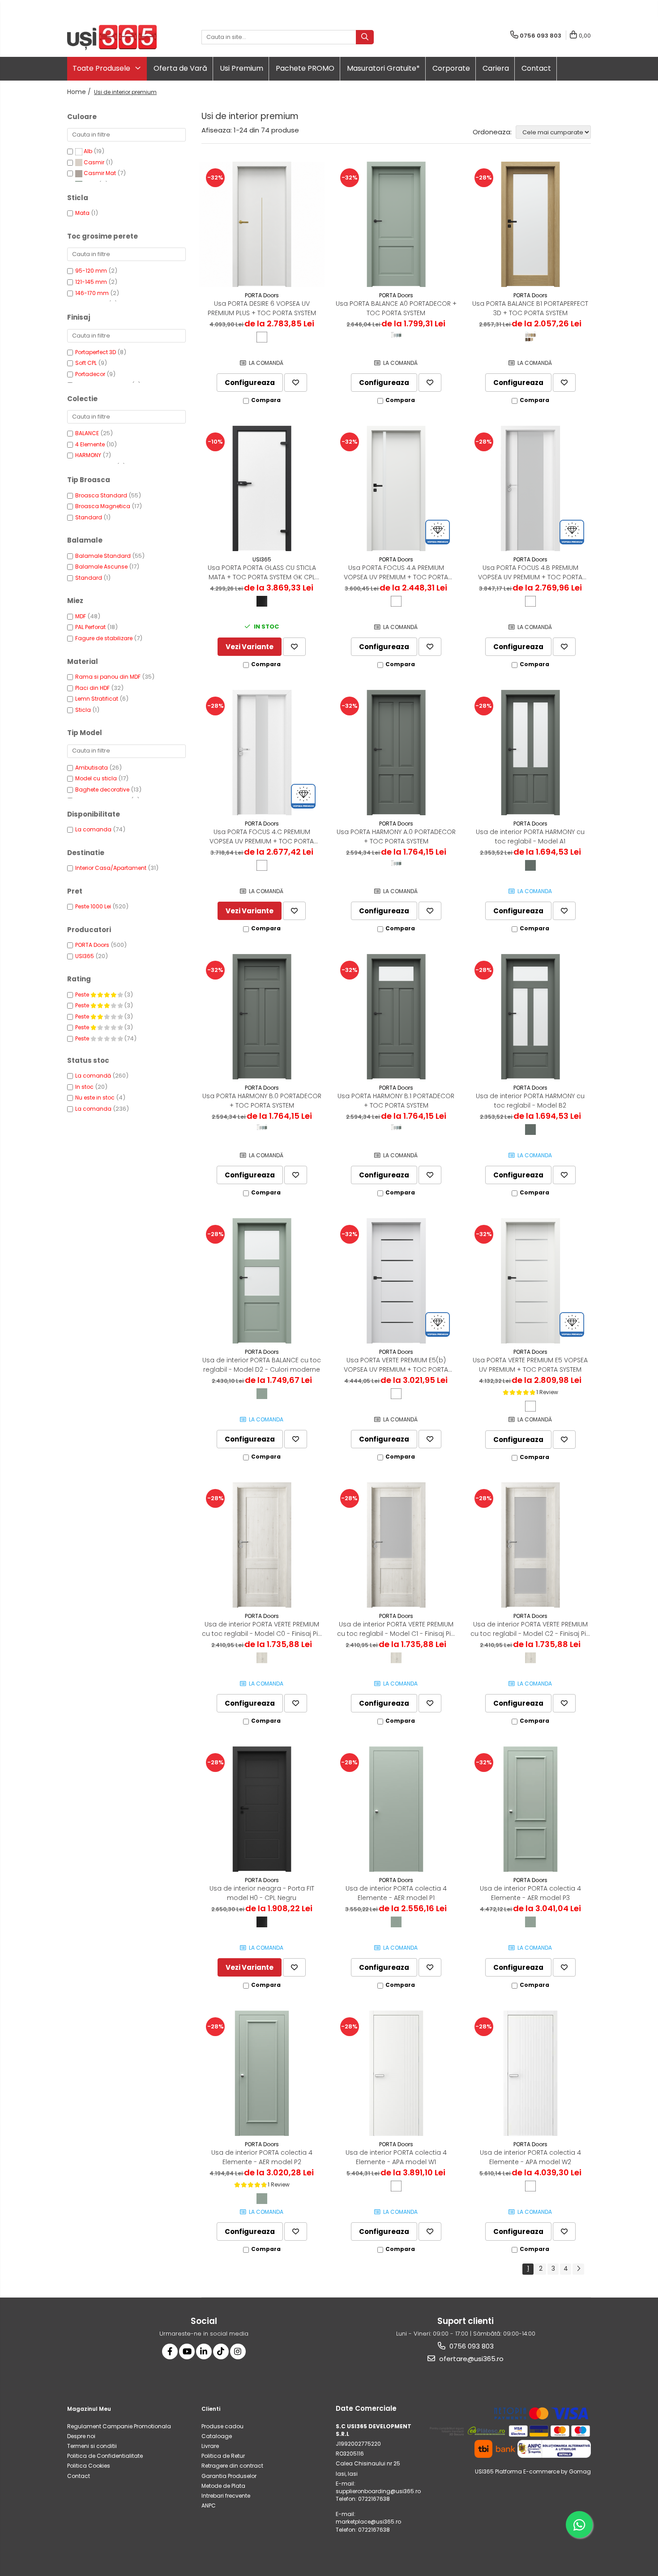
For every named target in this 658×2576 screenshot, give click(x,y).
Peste (83, 995)
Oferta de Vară (180, 68)
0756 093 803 (471, 2346)
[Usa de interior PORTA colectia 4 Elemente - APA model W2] (530, 2073)
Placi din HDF (92, 688)
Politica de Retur (223, 2456)
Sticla (83, 710)
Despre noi (81, 2436)
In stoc (84, 1087)
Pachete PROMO (305, 68)
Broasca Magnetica (103, 506)
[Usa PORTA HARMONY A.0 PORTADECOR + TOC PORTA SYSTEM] (396, 753)
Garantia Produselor (229, 2476)
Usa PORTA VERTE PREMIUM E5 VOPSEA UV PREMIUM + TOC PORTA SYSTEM (530, 1365)
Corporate (451, 68)
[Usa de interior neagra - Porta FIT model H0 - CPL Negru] (262, 1809)
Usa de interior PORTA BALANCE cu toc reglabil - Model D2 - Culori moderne (262, 1365)
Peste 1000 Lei (93, 906)
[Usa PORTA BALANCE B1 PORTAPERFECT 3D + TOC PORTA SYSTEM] (530, 224)
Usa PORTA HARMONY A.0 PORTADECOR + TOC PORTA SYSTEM (396, 837)
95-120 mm (91, 271)
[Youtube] (187, 2351)
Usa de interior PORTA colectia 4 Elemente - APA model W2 (530, 2157)
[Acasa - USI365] (112, 37)
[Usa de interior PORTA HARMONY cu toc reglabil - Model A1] (530, 753)
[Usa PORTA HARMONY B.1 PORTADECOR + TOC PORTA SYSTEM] (396, 1017)
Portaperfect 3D (96, 352)
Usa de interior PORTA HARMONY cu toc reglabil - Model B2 (530, 1101)
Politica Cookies (89, 2466)
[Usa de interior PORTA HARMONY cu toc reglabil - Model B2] (530, 1017)
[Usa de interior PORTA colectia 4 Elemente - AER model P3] (530, 1809)
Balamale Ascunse (101, 567)
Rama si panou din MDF (108, 677)
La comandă (93, 1076)
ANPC (209, 2505)
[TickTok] (221, 2351)
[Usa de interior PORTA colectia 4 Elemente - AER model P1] (396, 1809)
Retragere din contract (232, 2466)
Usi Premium (241, 68)
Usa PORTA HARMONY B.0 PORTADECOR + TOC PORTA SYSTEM (262, 1101)
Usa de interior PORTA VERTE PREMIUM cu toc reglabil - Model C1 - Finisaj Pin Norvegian (396, 1629)
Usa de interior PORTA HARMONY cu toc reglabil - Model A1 (530, 837)
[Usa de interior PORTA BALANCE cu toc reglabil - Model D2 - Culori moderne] (262, 1281)
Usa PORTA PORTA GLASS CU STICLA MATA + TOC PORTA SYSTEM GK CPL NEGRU (262, 573)
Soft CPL (86, 363)
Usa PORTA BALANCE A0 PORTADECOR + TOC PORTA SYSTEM (396, 308)
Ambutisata (92, 768)
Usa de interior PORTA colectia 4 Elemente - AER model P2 (262, 2157)
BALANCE (87, 433)
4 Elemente (90, 444)
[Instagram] (238, 2351)
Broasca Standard (101, 495)
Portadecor (90, 374)
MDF (81, 616)
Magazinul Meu (89, 2409)
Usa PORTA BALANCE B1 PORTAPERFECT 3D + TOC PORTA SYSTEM (530, 308)
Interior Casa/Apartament (111, 868)
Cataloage (217, 2436)
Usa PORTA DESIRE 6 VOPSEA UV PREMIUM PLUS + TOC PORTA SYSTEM (262, 308)
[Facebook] (170, 2351)
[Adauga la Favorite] (296, 383)
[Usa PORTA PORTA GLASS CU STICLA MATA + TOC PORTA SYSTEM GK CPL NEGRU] (262, 488)
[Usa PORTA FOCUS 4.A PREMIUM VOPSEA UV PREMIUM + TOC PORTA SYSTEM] (396, 488)
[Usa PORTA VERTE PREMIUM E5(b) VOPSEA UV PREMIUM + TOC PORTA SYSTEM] (396, 1281)
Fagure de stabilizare (104, 638)
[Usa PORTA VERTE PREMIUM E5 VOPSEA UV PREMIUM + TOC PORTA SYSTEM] (530, 1281)
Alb (88, 151)
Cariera (496, 68)
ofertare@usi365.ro (470, 2359)
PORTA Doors (92, 945)
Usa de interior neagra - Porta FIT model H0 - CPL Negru (262, 1893)
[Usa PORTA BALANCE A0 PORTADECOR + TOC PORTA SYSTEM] (396, 224)
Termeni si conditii (92, 2446)
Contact (536, 68)
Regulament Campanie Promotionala (119, 2426)
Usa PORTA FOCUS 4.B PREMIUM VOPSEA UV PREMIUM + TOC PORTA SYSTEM (530, 573)
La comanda (93, 829)
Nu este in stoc (95, 1098)
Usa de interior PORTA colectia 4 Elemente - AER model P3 (530, 1893)
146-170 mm (92, 293)
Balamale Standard (103, 556)
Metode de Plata (223, 2486)
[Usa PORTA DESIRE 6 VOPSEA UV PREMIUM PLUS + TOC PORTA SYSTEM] (262, 224)
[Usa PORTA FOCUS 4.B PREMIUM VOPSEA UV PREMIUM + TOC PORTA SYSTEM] (530, 488)
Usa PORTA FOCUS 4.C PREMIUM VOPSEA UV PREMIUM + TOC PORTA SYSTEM (262, 837)
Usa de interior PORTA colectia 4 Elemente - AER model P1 (396, 1893)
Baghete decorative (102, 789)
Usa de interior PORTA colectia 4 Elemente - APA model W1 (396, 2157)
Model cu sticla (96, 778)
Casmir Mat (100, 173)
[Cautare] (365, 37)
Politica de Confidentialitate (105, 2456)
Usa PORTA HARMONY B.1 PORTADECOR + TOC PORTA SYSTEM (396, 1101)
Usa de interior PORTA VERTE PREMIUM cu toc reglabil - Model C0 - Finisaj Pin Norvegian (262, 1629)
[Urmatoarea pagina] (578, 2269)
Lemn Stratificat (97, 699)
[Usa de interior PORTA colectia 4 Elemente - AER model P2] (262, 2073)
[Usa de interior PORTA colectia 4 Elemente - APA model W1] (396, 2073)
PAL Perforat (90, 627)
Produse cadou (222, 2426)
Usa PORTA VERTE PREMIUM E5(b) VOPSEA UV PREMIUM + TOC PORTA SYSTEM (396, 1365)
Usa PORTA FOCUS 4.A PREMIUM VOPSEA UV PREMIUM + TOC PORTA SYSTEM (396, 573)
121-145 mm (91, 282)
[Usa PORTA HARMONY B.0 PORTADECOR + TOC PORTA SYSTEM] (262, 1017)
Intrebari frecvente (226, 2496)
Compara (266, 400)
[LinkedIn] (204, 2351)
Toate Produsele (102, 68)
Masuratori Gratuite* (383, 68)
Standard (89, 517)
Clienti (211, 2409)
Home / (80, 92)
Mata (82, 213)
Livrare (210, 2446)
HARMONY (88, 455)
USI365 (85, 956)
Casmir (94, 162)
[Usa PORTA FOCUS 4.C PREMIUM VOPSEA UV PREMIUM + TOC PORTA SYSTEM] (262, 753)
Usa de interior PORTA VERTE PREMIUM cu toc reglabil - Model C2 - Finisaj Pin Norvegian (530, 1629)
